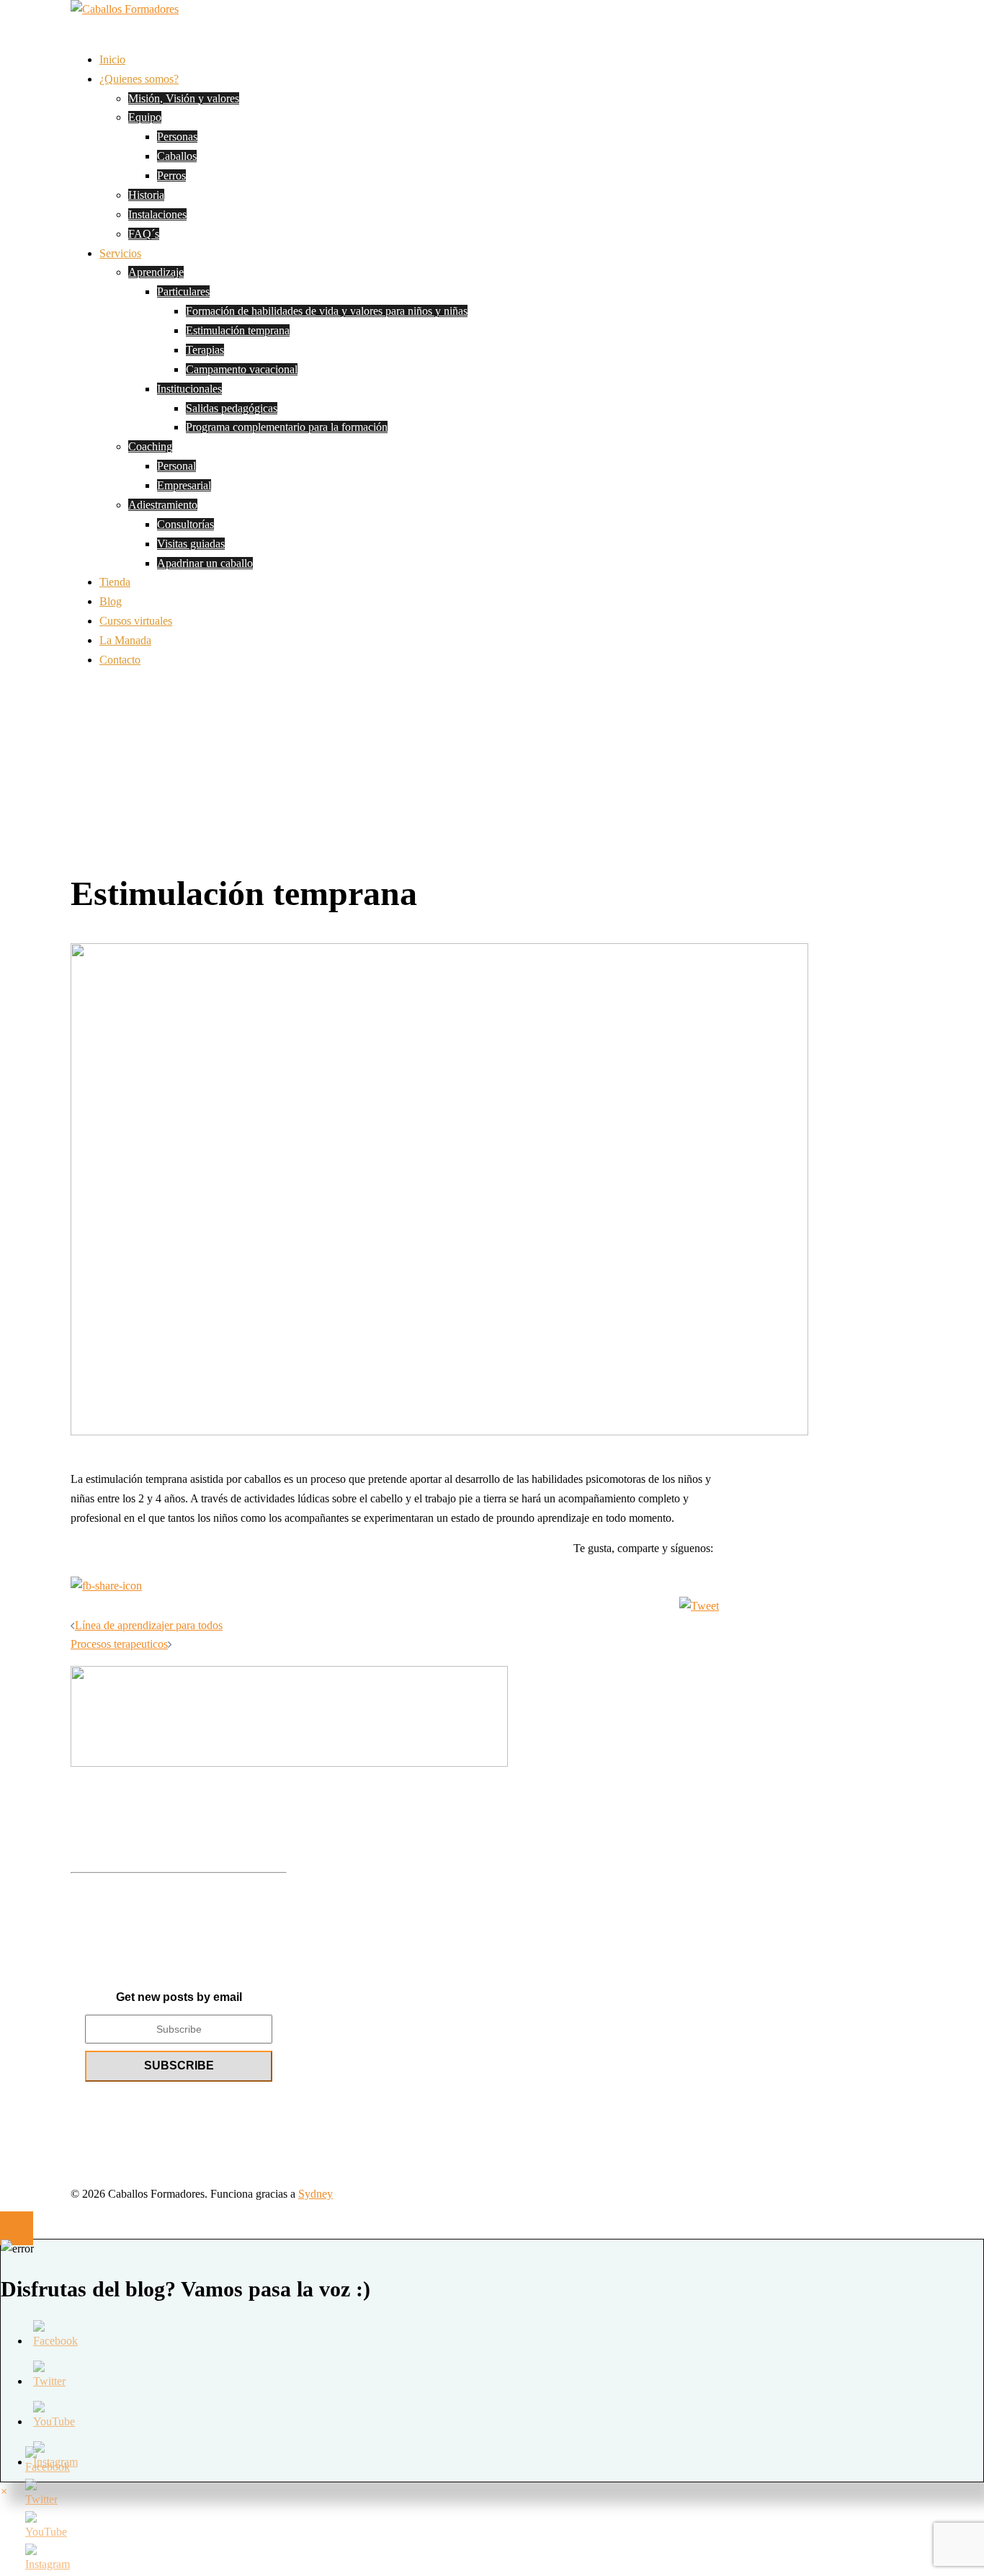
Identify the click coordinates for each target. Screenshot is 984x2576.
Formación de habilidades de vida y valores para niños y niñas (327, 311)
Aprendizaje (156, 272)
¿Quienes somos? (139, 79)
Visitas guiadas (191, 544)
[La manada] (179, 1716)
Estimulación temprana (238, 330)
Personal (176, 466)
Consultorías (185, 524)
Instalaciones (157, 214)
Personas (177, 137)
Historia (146, 195)
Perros (171, 175)
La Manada (125, 640)
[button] (4, 2491)
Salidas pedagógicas (232, 408)
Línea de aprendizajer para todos (149, 1625)
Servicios (120, 253)
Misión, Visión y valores (184, 98)
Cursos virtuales (136, 621)
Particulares (183, 291)
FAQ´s (144, 234)
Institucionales (189, 389)
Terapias (205, 350)
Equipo (145, 117)
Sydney (316, 2194)
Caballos (177, 156)
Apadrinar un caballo (205, 563)
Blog (111, 601)
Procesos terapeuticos (119, 1644)
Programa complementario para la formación (287, 427)
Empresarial (184, 485)
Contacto (120, 660)
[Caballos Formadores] (125, 9)
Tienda (115, 582)
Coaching (150, 446)
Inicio (112, 59)
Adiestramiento (163, 505)
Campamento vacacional (242, 369)
